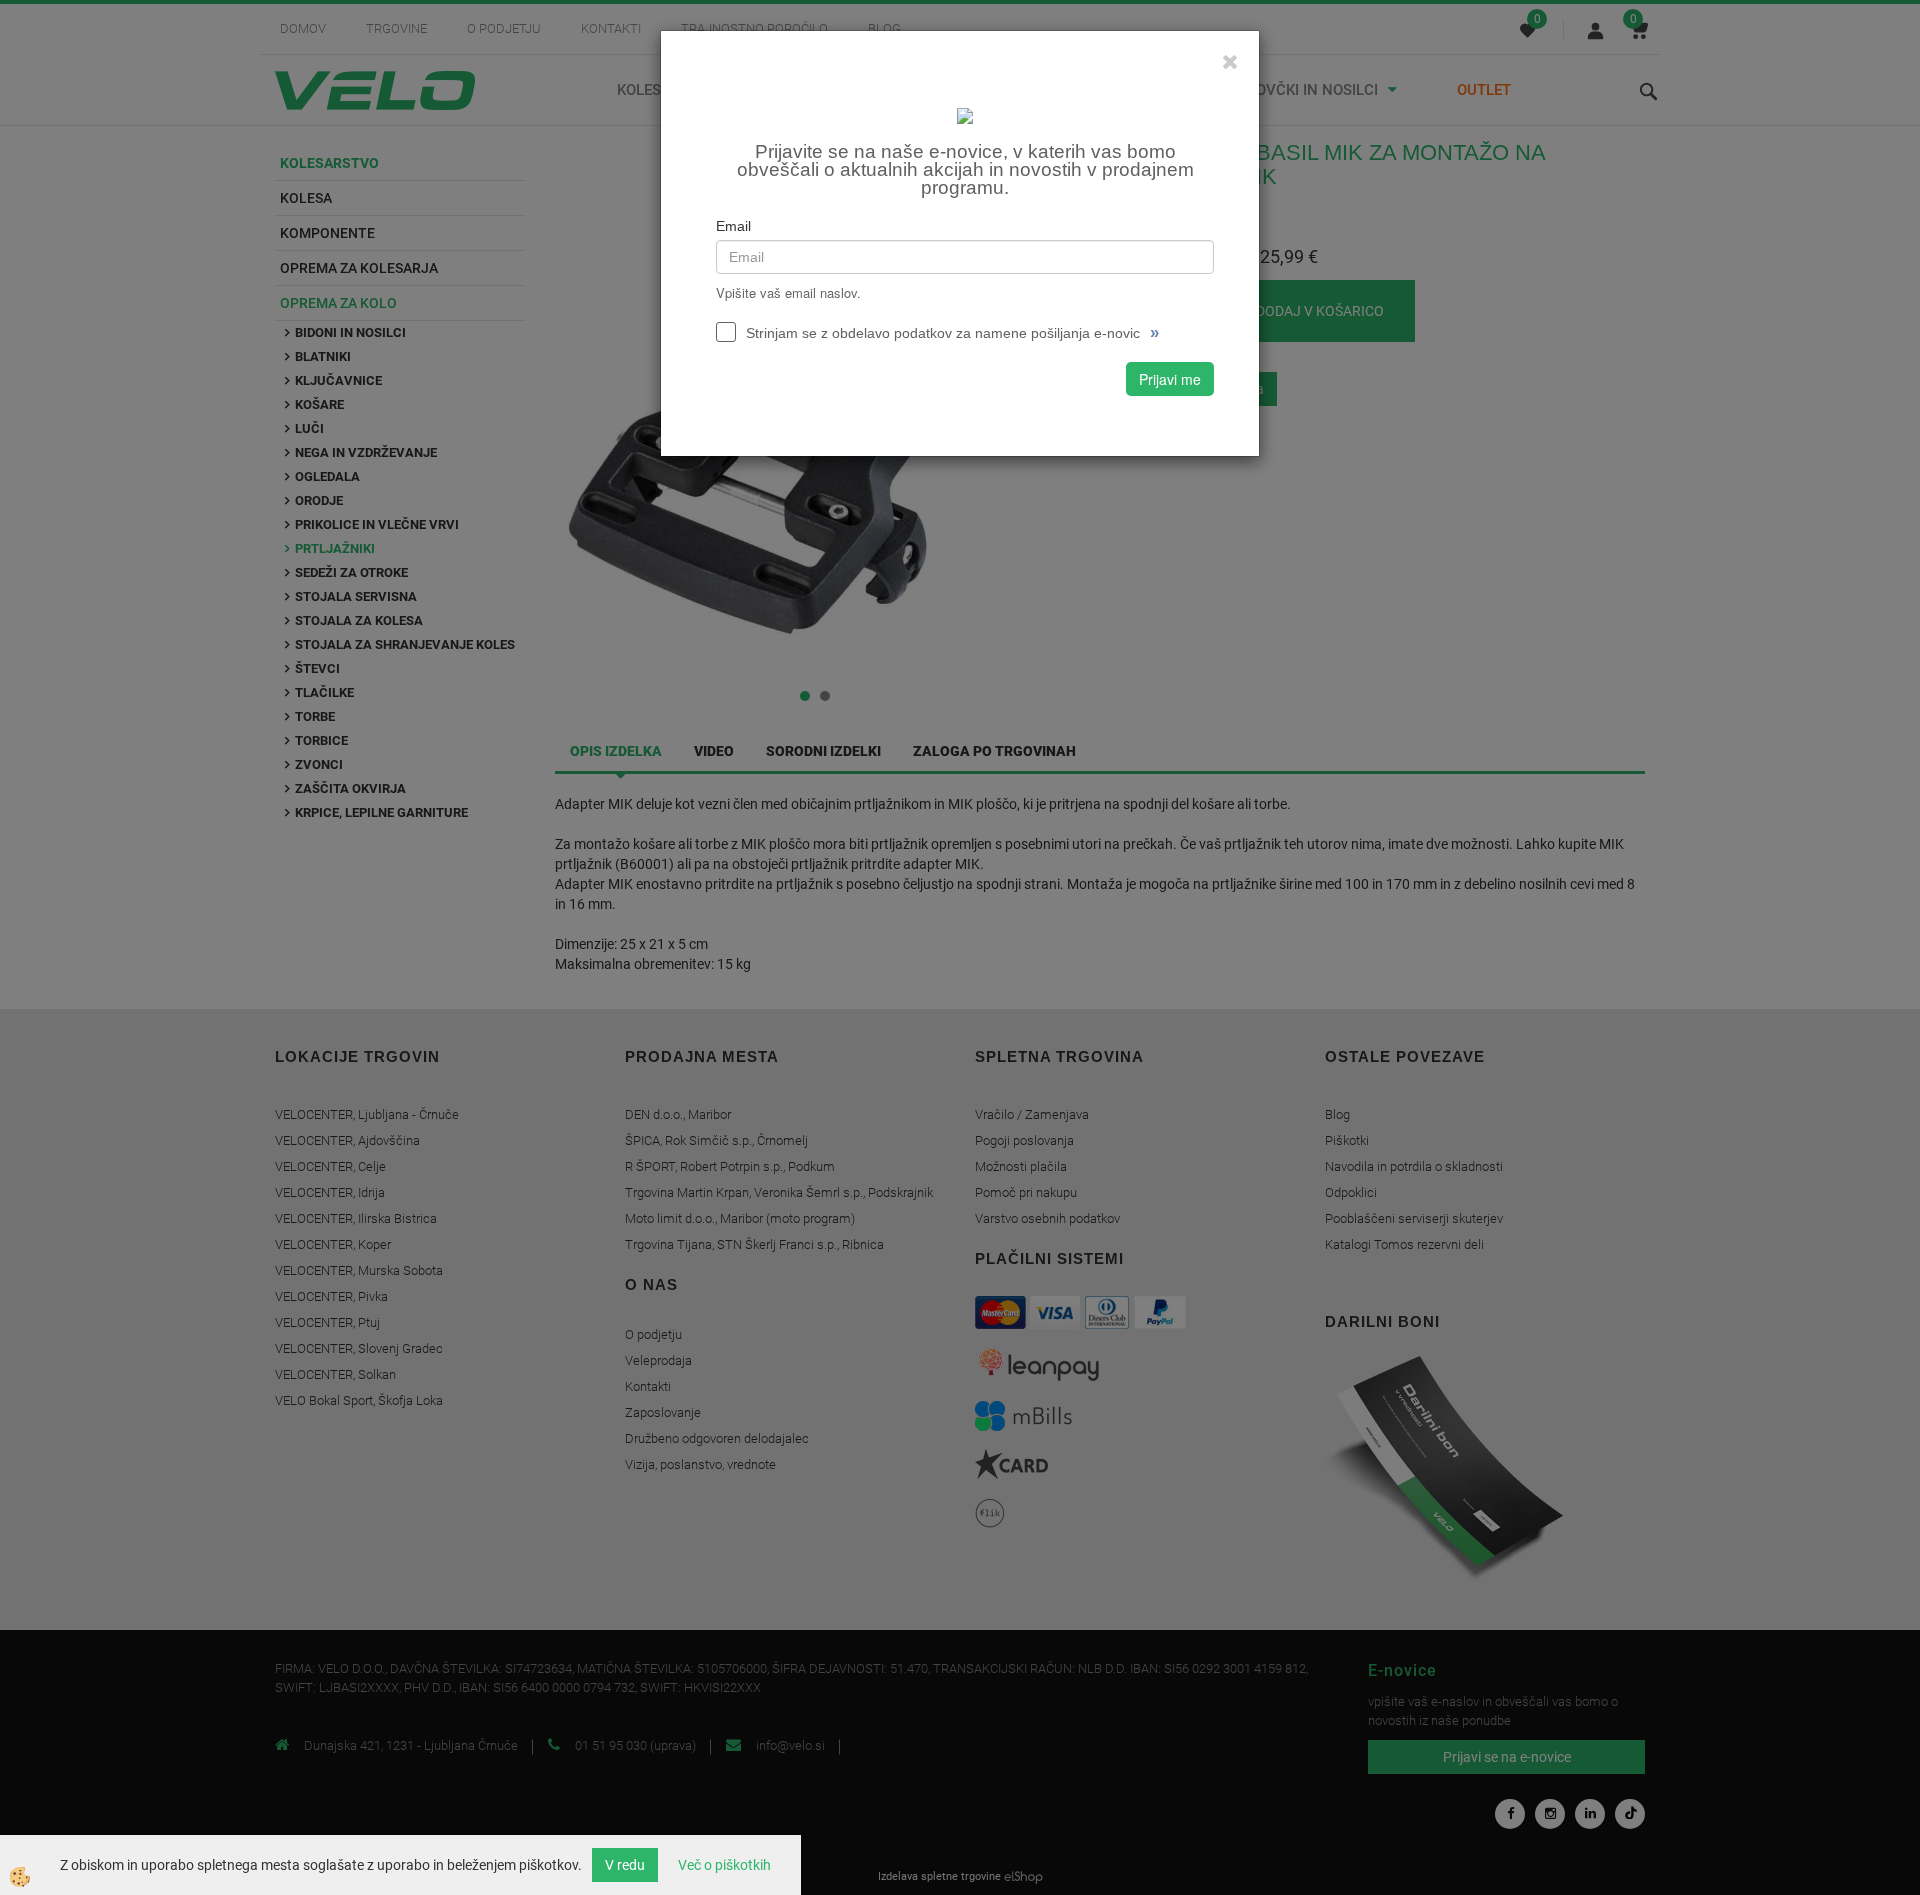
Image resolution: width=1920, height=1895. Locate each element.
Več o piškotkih (724, 1865)
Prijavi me (1170, 379)
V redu (625, 1865)
